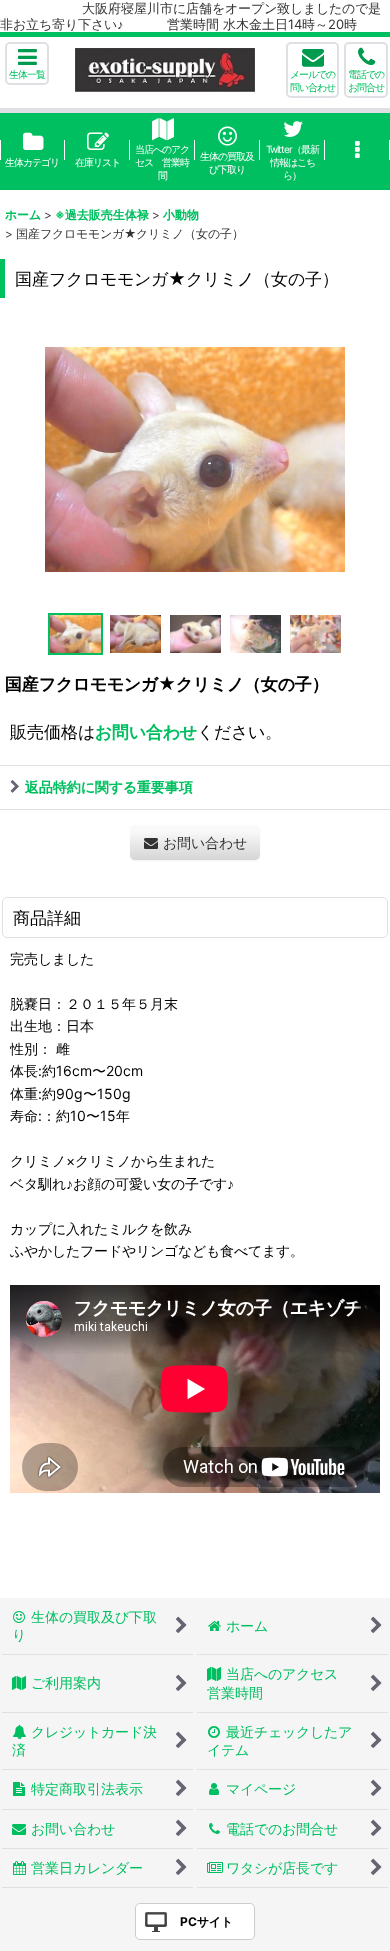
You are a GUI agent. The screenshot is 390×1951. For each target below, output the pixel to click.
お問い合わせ (146, 731)
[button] (27, 63)
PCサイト (206, 1921)
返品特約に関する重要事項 (109, 786)
